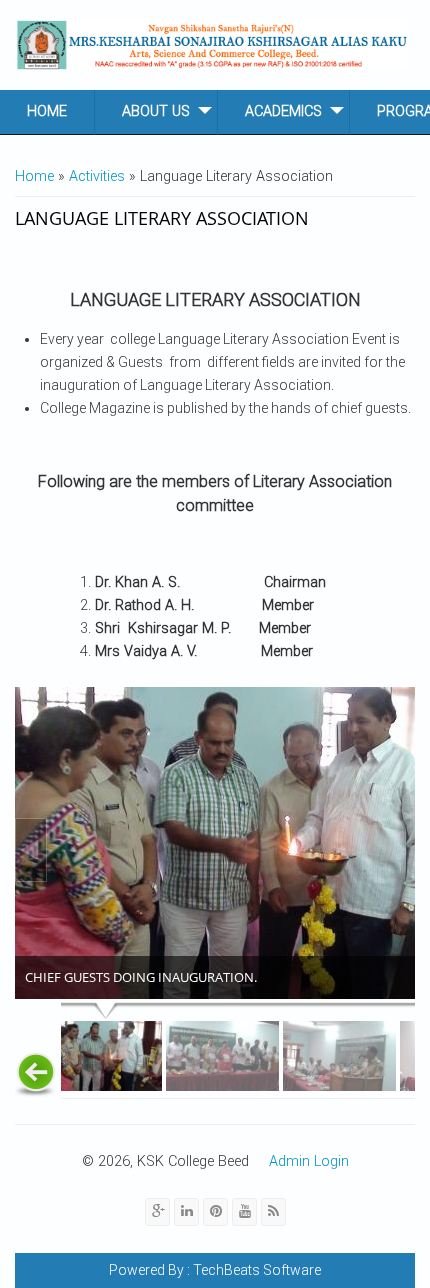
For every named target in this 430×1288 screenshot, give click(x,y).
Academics (283, 111)
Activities (97, 176)
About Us (156, 111)
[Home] (212, 45)
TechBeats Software (255, 1270)
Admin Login (309, 1161)
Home (47, 111)
